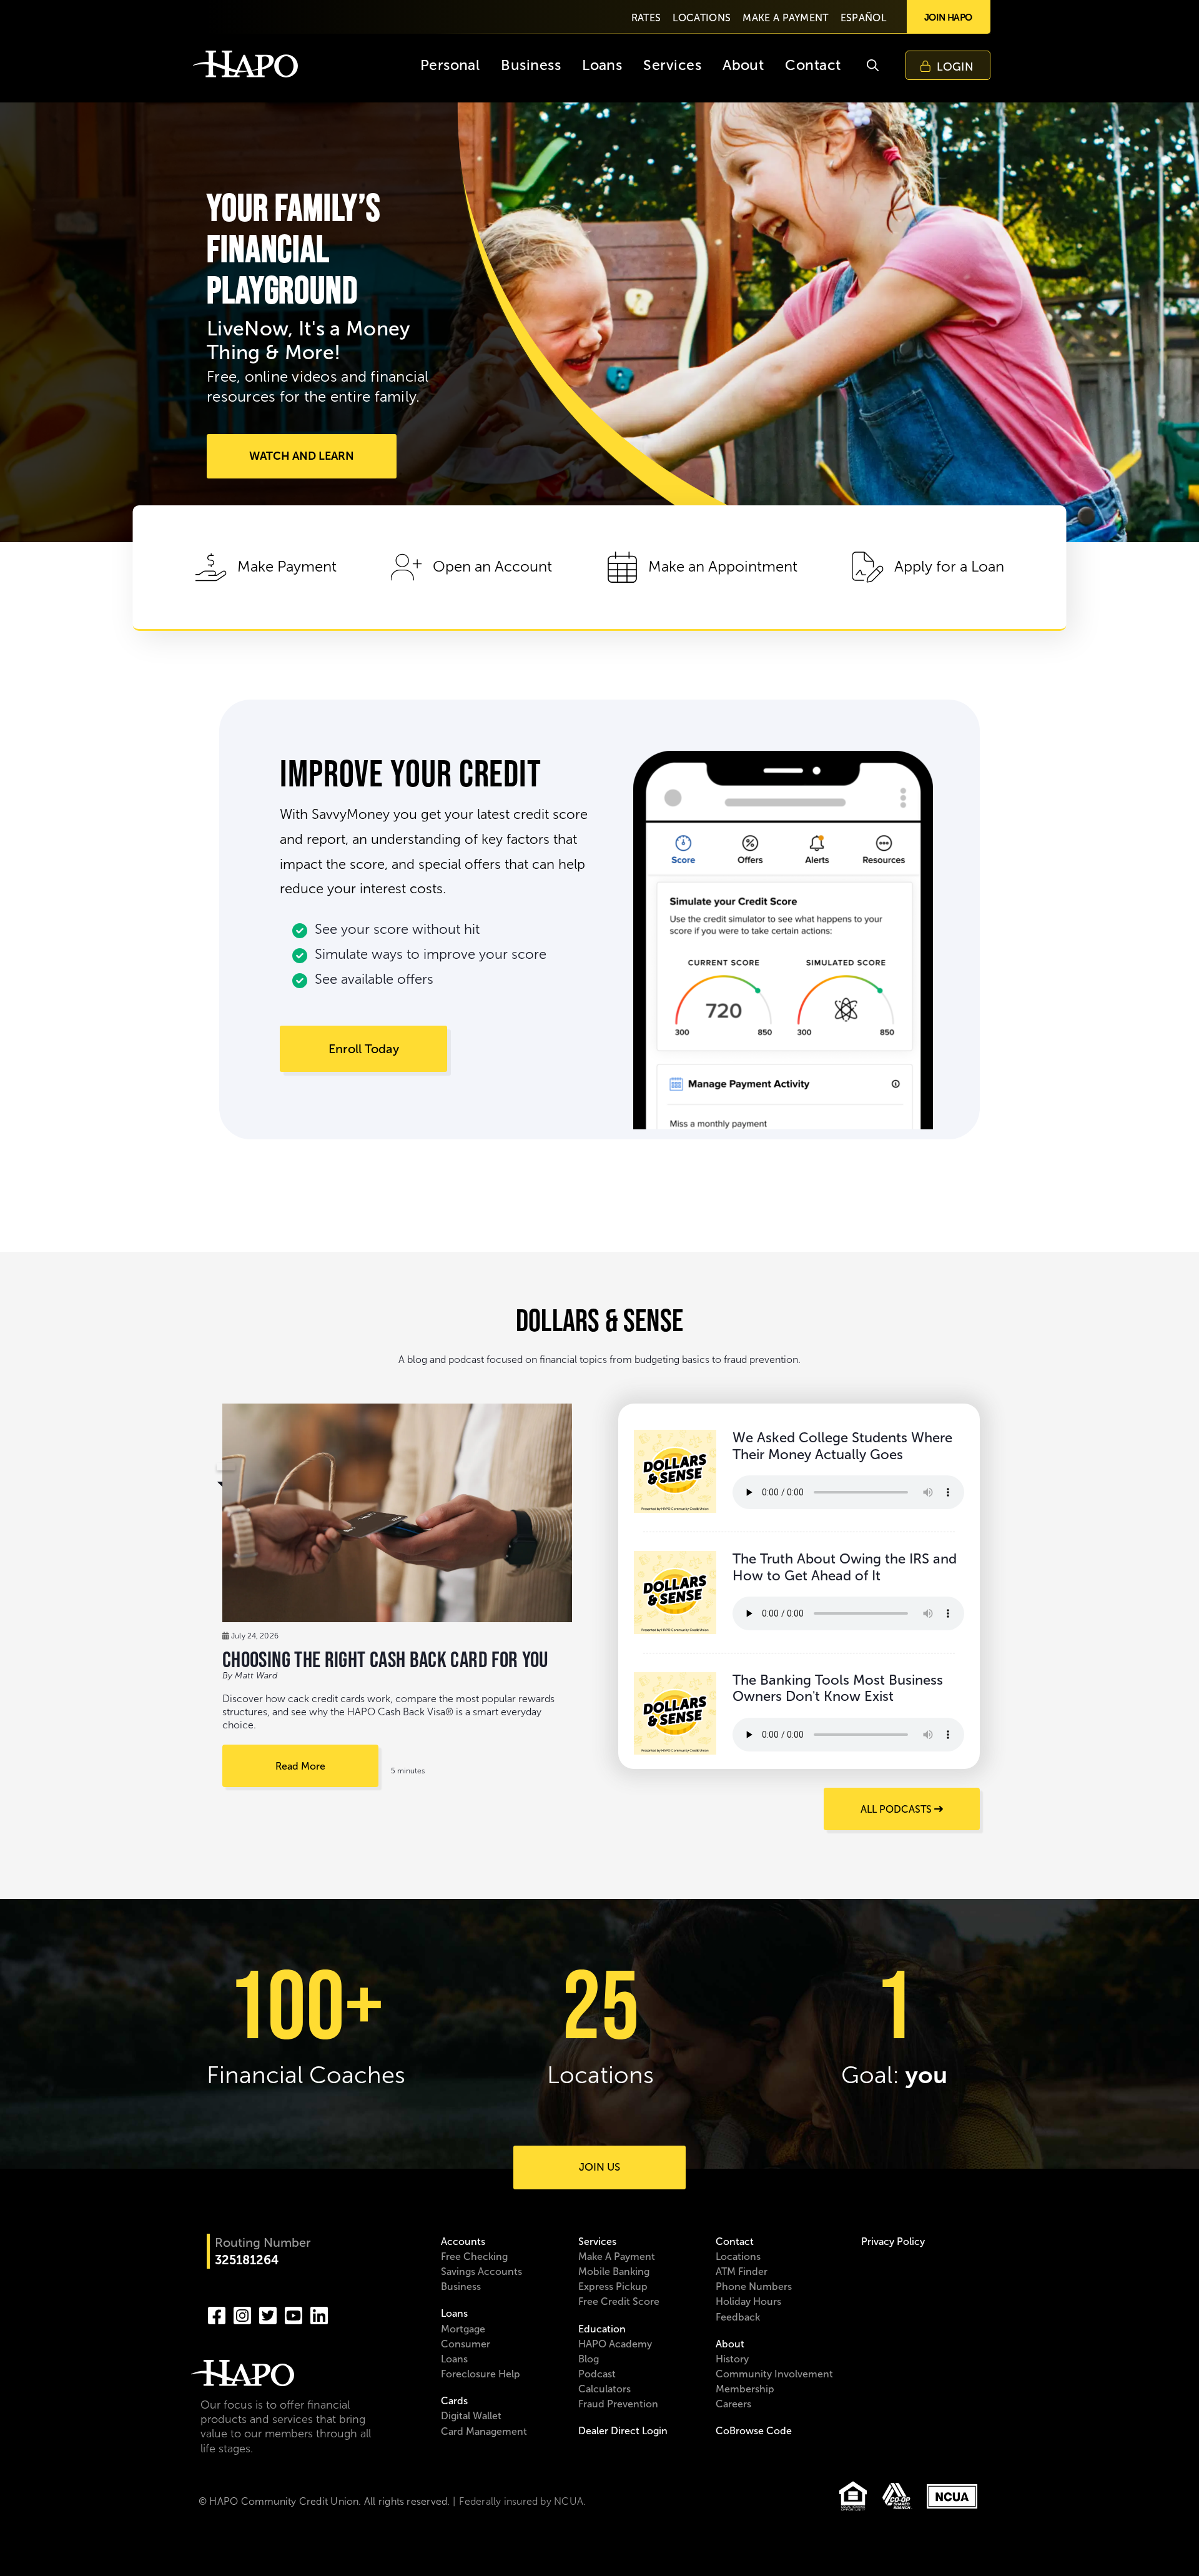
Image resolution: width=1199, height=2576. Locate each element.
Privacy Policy (893, 2242)
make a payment (785, 18)
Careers (733, 2404)
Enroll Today (364, 1049)
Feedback (738, 2317)
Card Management (484, 2431)
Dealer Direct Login (623, 2431)
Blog (589, 2359)
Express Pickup (613, 2286)
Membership (745, 2389)
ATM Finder (742, 2271)
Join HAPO (948, 17)
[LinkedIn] (319, 2314)
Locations (738, 2256)
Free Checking (474, 2256)
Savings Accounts (481, 2271)
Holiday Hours (748, 2301)
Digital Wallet (471, 2416)
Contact (735, 2242)
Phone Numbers (754, 2286)
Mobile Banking (614, 2271)
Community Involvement (774, 2374)
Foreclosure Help (481, 2374)
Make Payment (287, 567)
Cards (454, 2401)
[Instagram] (242, 2314)
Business (461, 2286)
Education (602, 2329)
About (730, 2344)
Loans (454, 2313)
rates (646, 18)
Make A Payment (617, 2256)
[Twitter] (268, 2314)
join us (599, 2167)
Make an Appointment (723, 567)
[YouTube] (294, 2314)
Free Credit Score (619, 2301)
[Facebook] (217, 2314)
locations (702, 18)
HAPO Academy (615, 2344)
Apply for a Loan (949, 567)
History (732, 2359)
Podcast (597, 2374)
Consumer (466, 2344)
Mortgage (463, 2329)
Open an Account (492, 567)
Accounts (463, 2242)
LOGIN (955, 67)
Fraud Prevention (618, 2404)
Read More (300, 1766)
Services (597, 2242)
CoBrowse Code (754, 2431)
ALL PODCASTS (897, 1809)
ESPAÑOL (863, 18)
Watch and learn (302, 456)
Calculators (604, 2389)
